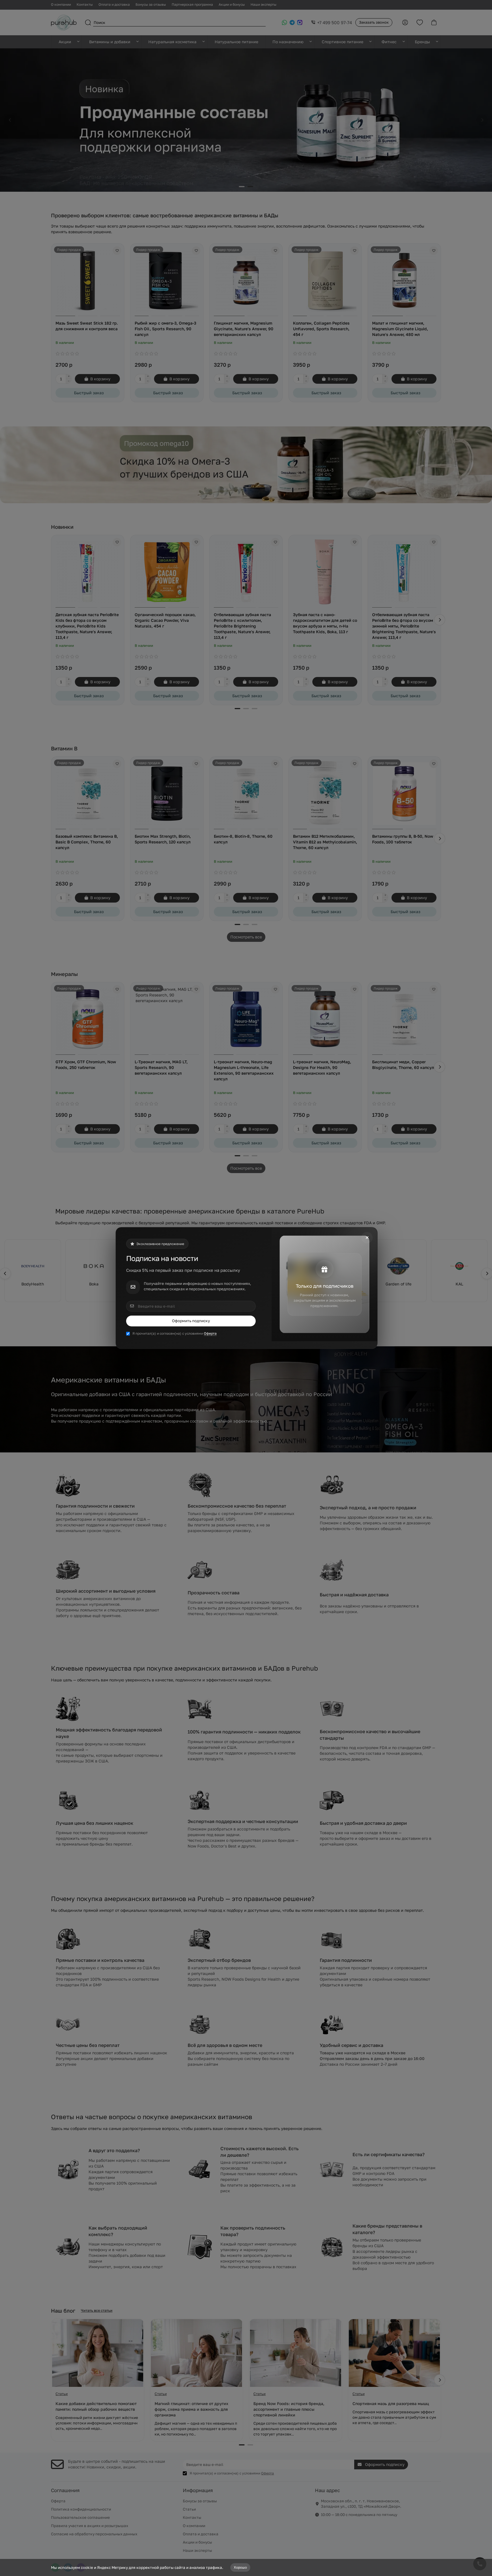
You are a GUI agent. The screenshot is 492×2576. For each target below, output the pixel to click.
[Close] (367, 1238)
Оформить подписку (191, 1321)
